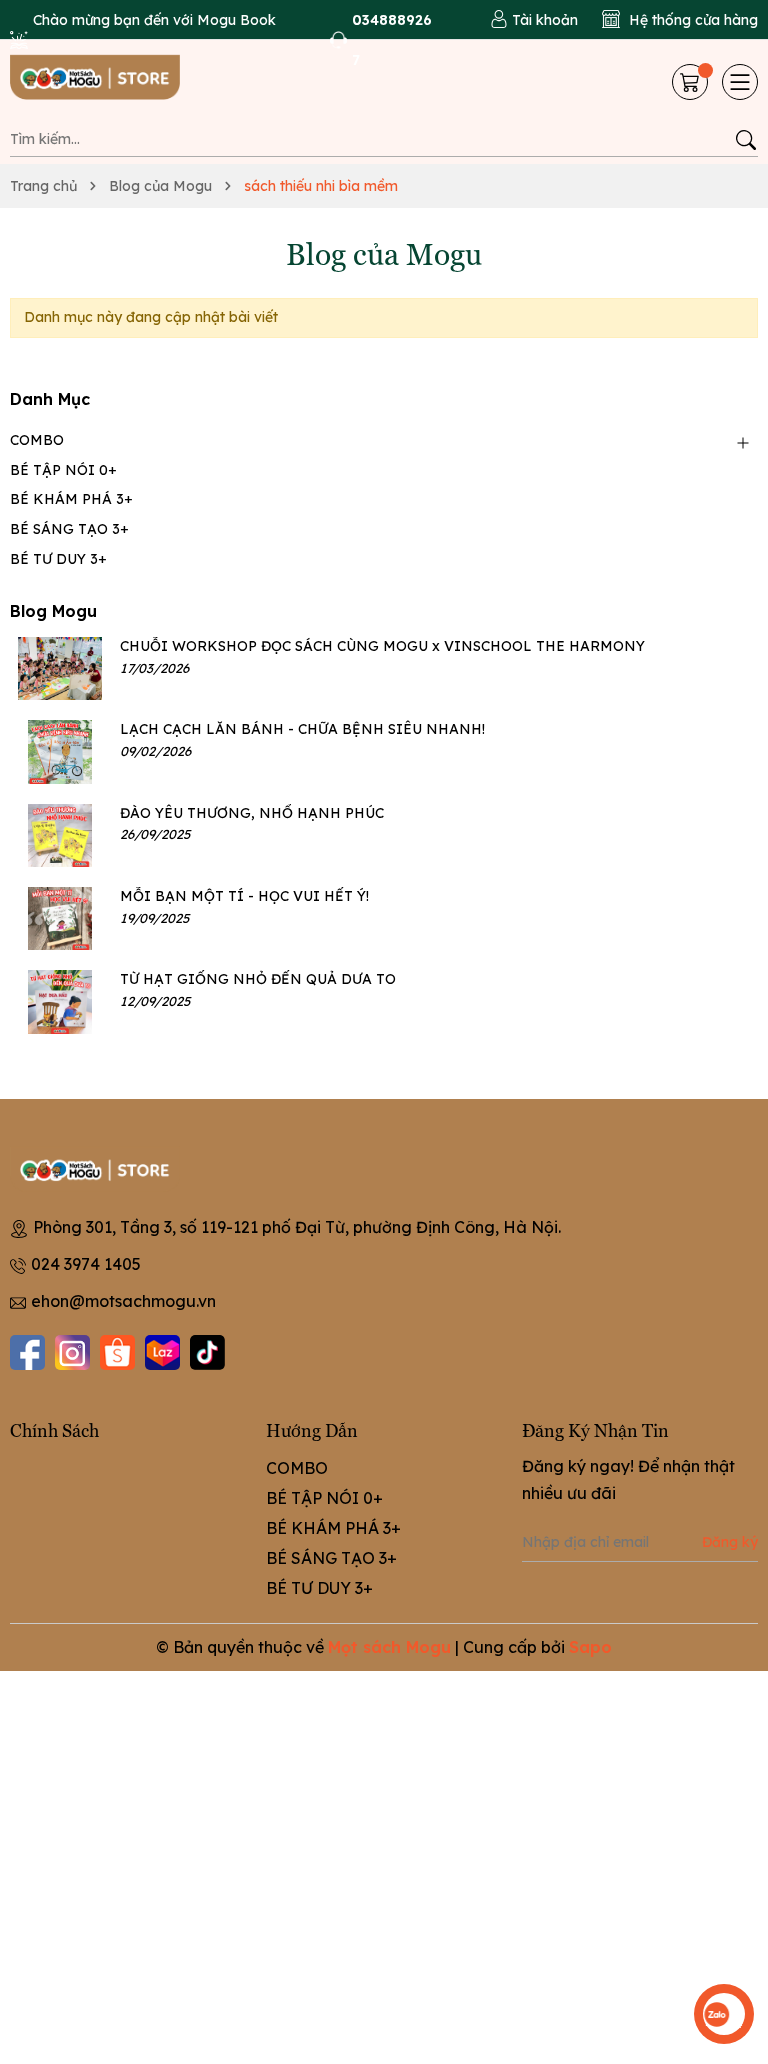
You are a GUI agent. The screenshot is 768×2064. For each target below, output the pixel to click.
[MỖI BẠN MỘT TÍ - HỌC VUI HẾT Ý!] (60, 918)
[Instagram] (72, 1352)
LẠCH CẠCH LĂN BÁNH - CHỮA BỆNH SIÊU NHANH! (302, 729)
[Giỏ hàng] (692, 82)
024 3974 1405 (86, 1264)
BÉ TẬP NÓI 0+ (63, 470)
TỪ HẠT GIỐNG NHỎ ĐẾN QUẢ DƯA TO (258, 979)
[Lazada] (162, 1352)
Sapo (590, 1647)
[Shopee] (117, 1352)
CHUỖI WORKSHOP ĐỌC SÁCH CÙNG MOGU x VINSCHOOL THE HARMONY (382, 646)
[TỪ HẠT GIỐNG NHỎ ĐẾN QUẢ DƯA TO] (60, 1001)
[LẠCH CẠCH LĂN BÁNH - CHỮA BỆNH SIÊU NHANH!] (60, 751)
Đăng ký (730, 1542)
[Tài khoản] (534, 20)
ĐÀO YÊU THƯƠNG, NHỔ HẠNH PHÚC (252, 813)
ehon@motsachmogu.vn (123, 1301)
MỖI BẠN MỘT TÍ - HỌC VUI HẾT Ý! (244, 896)
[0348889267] (384, 40)
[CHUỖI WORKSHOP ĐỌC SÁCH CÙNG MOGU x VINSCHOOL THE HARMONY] (60, 668)
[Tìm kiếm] (745, 140)
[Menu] (740, 82)
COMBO (37, 440)
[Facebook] (27, 1352)
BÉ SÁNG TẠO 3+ (69, 529)
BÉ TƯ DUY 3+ (58, 559)
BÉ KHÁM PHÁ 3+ (71, 499)
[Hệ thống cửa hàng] (680, 20)
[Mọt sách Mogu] (110, 82)
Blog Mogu (53, 611)
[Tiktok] (207, 1352)
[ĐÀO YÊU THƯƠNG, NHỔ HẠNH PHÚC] (60, 835)
